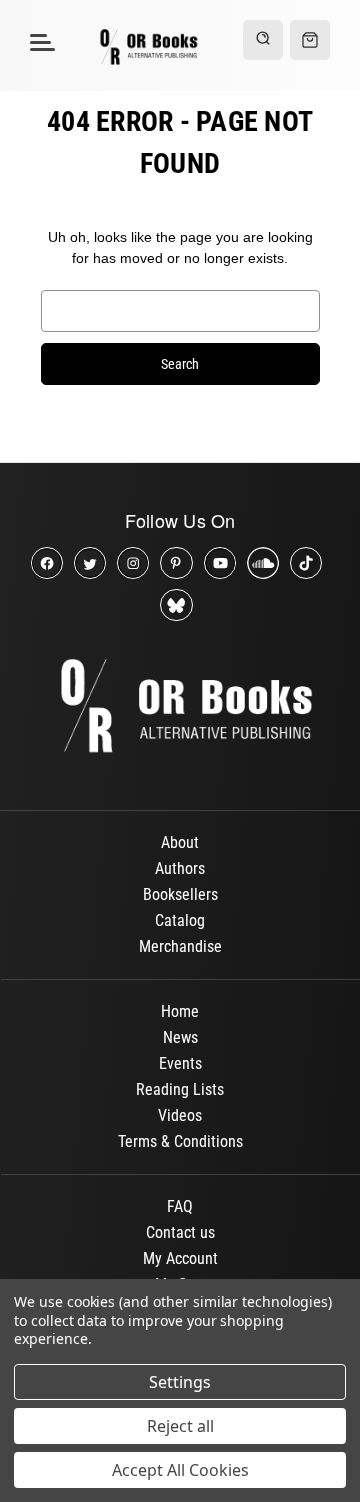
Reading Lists (180, 1089)
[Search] (263, 40)
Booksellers (180, 894)
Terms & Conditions (180, 1141)
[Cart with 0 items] (310, 40)
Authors (180, 868)
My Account (180, 1258)
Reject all (180, 1426)
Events (180, 1063)
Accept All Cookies (180, 1470)
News (180, 1037)
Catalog (180, 920)
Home (180, 1011)
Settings (180, 1382)
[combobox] (180, 311)
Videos (180, 1115)
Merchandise (180, 946)
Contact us (180, 1232)
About (180, 842)
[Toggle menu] (39, 41)
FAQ (180, 1206)
